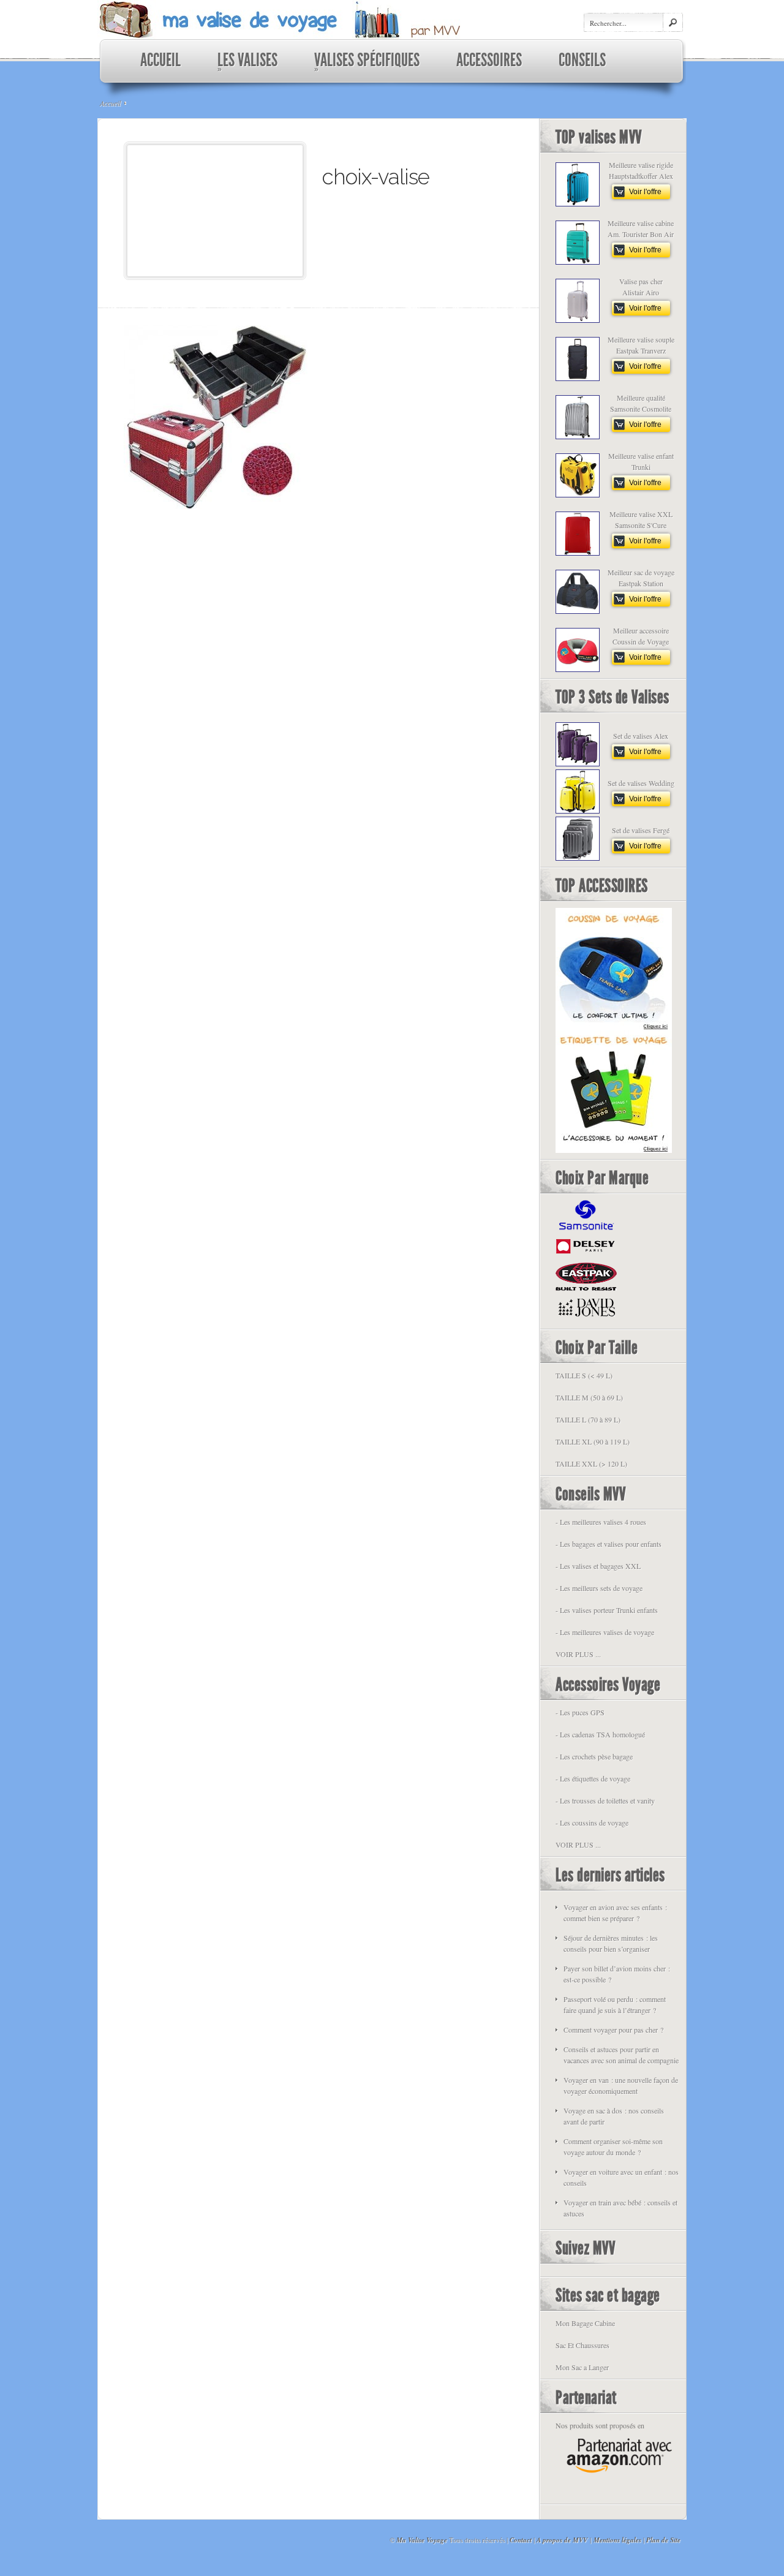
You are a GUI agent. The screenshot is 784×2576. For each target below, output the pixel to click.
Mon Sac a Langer (582, 2367)
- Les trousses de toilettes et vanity (605, 1800)
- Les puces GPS (580, 1712)
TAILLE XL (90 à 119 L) (593, 1441)
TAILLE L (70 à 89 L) (588, 1419)
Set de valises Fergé (641, 830)
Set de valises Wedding (641, 783)
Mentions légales (617, 2540)
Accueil (110, 103)
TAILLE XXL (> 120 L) (591, 1464)
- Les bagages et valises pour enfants (609, 1544)
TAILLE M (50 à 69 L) (589, 1397)
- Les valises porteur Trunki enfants (607, 1610)
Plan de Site (663, 2540)
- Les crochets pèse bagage (594, 1756)
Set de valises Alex (641, 736)
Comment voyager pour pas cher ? (613, 2030)
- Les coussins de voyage (592, 1822)
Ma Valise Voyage (422, 2540)
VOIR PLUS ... (578, 1654)
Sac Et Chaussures (582, 2345)
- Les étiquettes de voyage (593, 1778)
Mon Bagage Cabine (585, 2323)
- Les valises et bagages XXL (598, 1566)
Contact (521, 2540)
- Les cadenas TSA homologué (600, 1734)
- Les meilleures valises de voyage (605, 1632)
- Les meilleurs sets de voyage (599, 1588)
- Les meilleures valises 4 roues (601, 1522)
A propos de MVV (562, 2540)
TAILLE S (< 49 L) (584, 1375)
